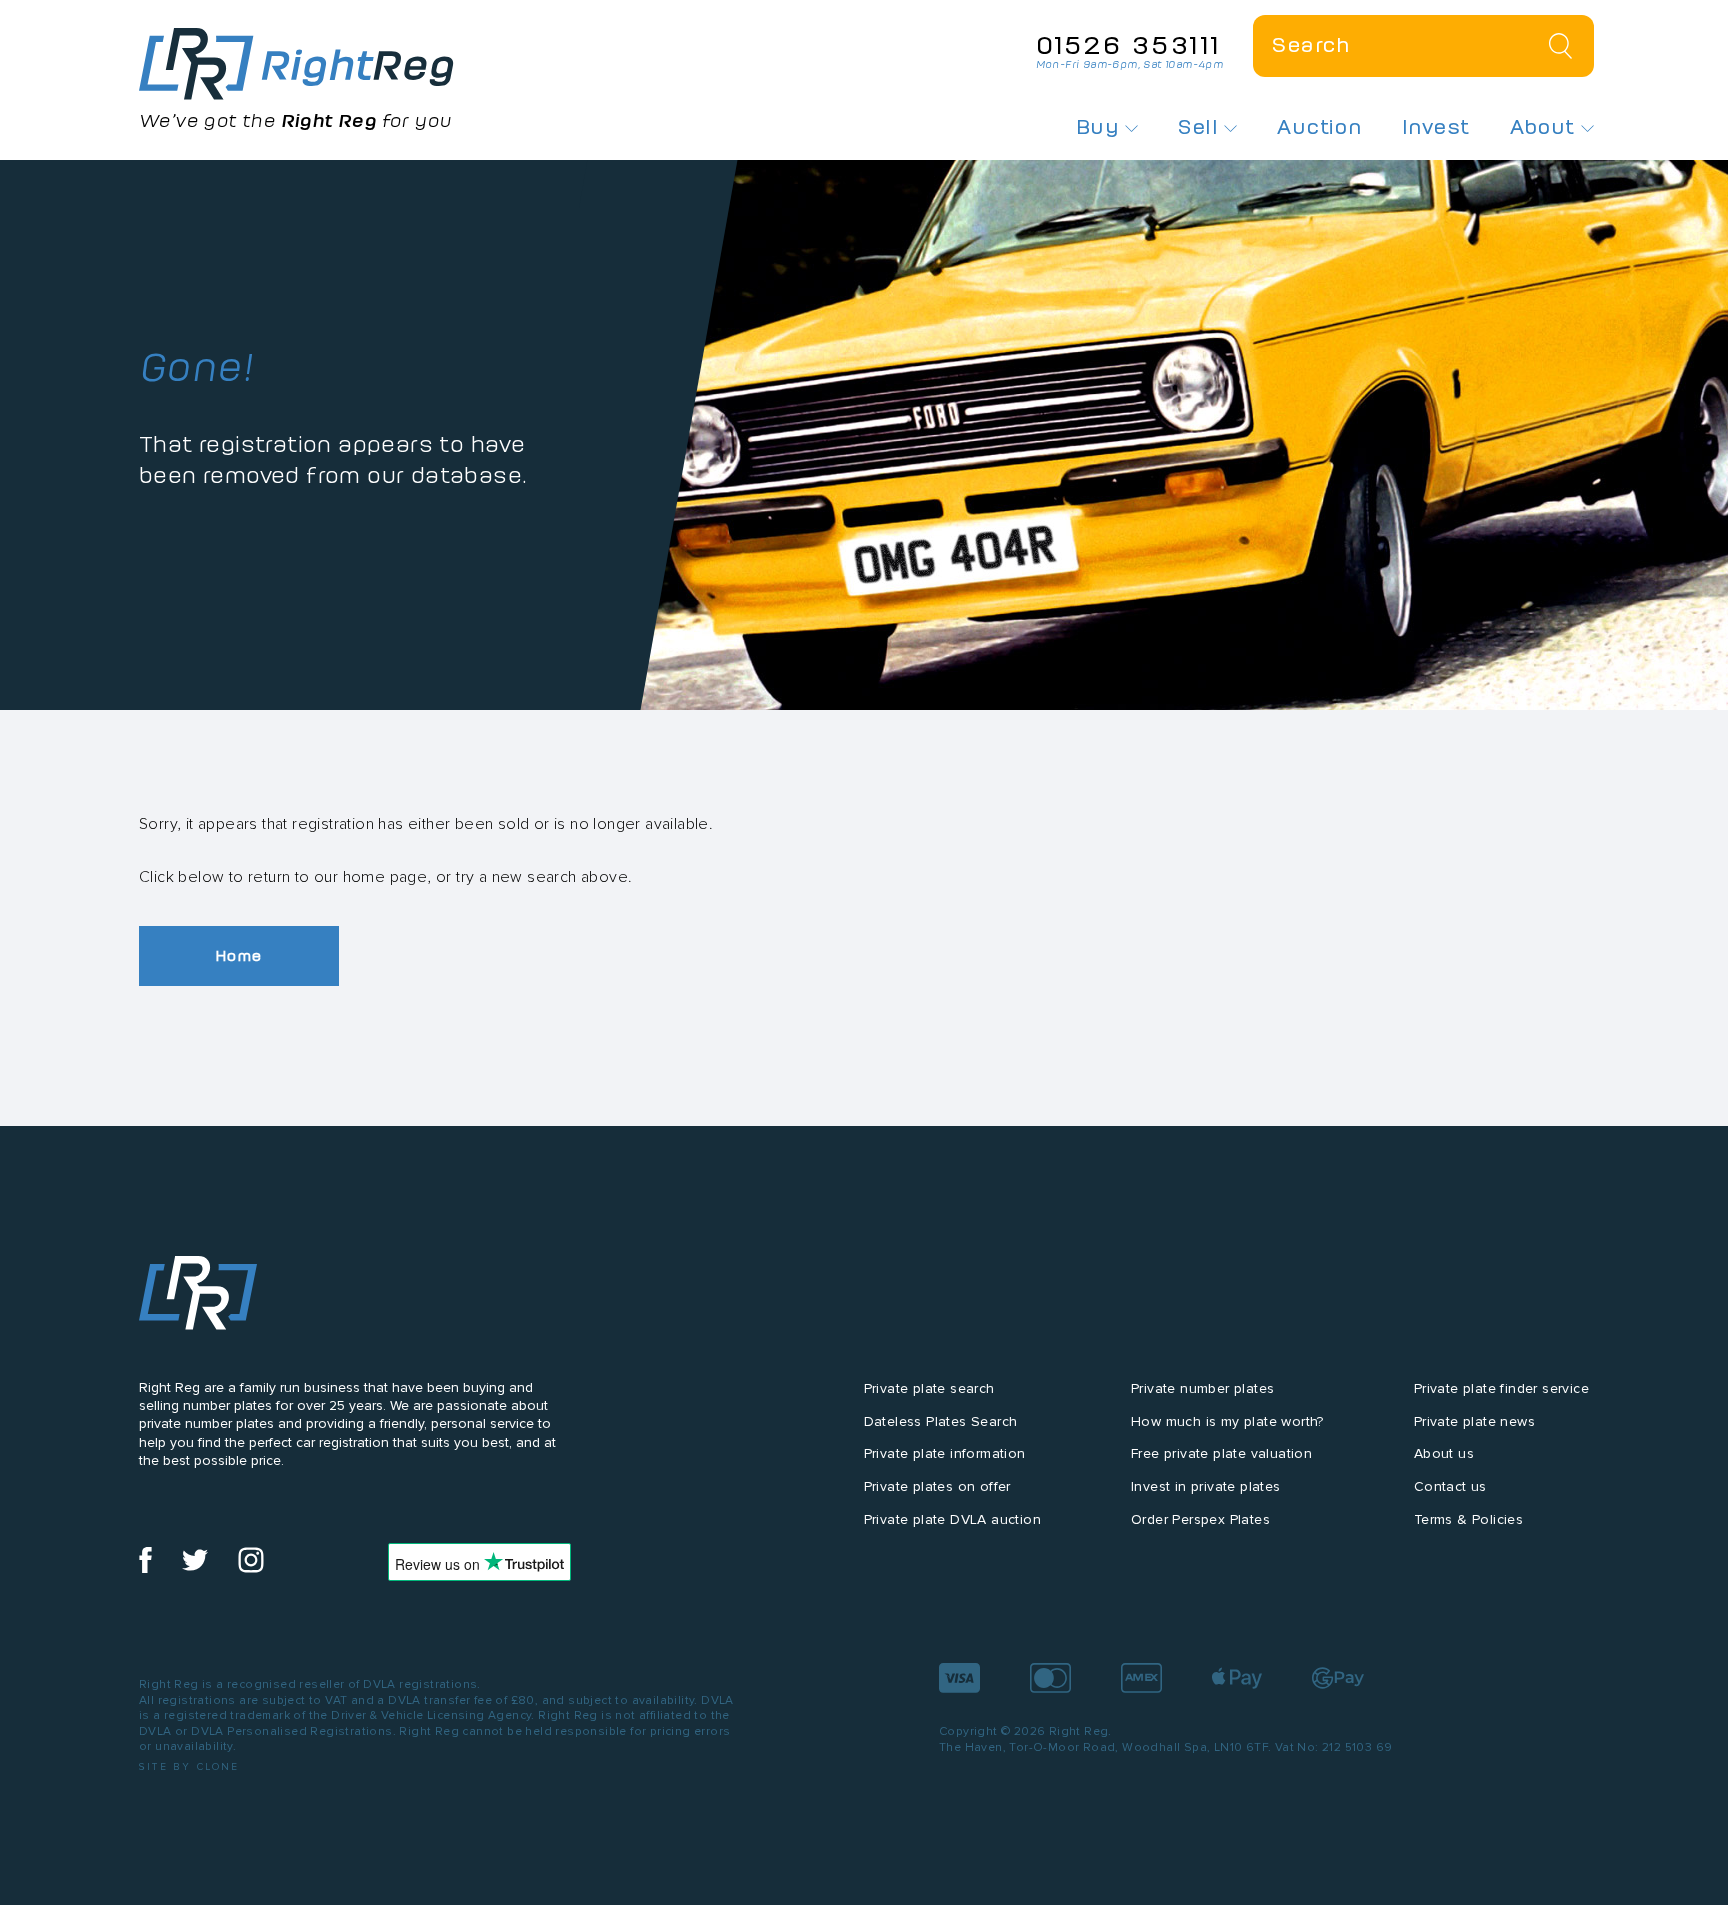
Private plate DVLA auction (952, 1519)
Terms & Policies (1468, 1519)
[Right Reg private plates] (296, 64)
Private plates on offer (937, 1486)
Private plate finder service (1501, 1388)
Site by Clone (189, 1766)
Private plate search (929, 1388)
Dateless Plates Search (941, 1421)
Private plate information (945, 1453)
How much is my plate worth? (1227, 1421)
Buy (1101, 127)
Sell (1201, 127)
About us (1444, 1453)
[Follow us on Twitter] (195, 1568)
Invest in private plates (1206, 1486)
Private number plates (1202, 1388)
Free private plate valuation (1221, 1453)
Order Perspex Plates (1200, 1519)
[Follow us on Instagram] (251, 1568)
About (1545, 127)
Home (239, 955)
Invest (1435, 127)
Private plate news (1474, 1421)
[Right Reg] (198, 1297)
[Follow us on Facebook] (145, 1568)
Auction (1319, 127)
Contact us (1450, 1486)
